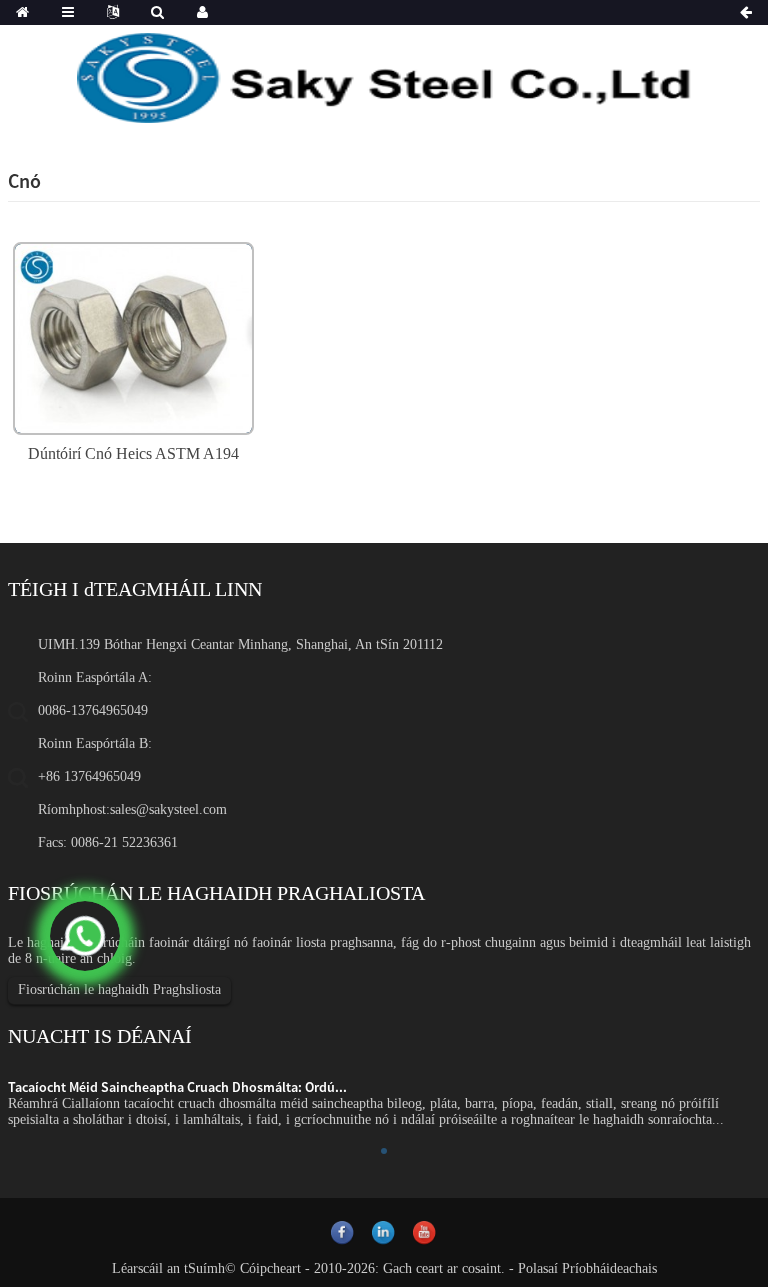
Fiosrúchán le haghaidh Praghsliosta (119, 989)
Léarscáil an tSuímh (168, 1268)
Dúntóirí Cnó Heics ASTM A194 (133, 453)
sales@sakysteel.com (168, 809)
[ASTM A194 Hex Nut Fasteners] (133, 336)
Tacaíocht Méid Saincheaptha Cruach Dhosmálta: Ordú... (177, 1087)
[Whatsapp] (85, 936)
